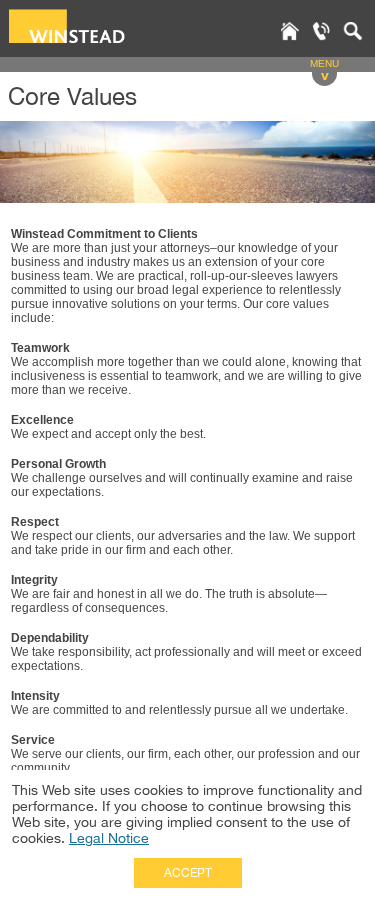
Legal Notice (109, 838)
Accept (188, 873)
